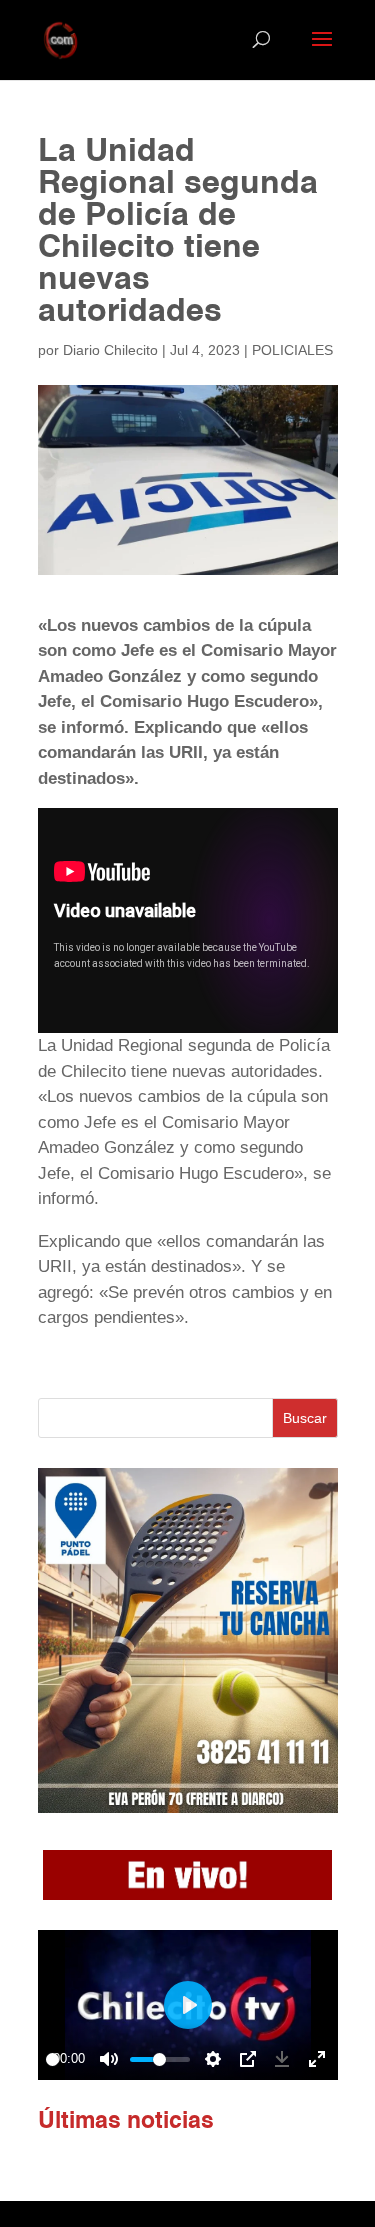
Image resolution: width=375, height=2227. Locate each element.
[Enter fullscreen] (317, 2059)
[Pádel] (188, 1807)
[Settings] (213, 2059)
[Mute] (109, 2059)
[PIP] (248, 2059)
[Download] (282, 2059)
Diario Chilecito (110, 350)
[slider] (52, 2059)
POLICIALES (292, 350)
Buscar (305, 1418)
